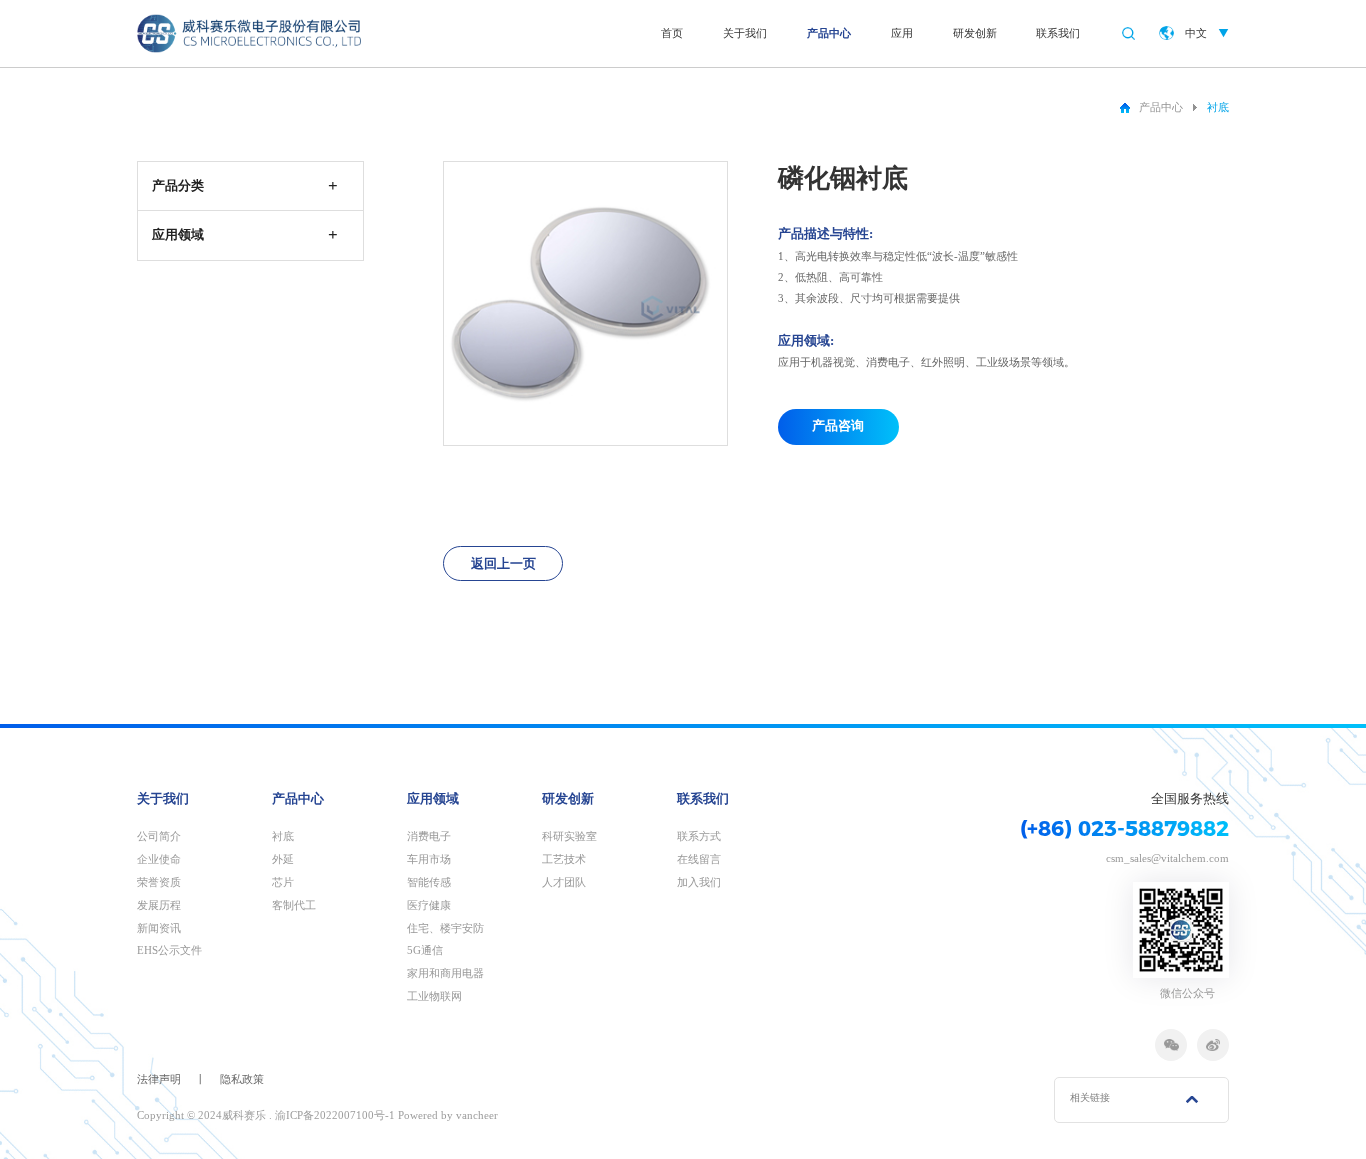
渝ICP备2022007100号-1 (335, 1115)
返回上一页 (503, 564)
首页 (672, 33)
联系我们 (1058, 33)
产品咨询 (838, 426)
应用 (902, 33)
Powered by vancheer (448, 1115)
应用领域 (433, 799)
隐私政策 (242, 1079)
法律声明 (159, 1079)
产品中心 (829, 33)
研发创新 (975, 33)
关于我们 (745, 33)
